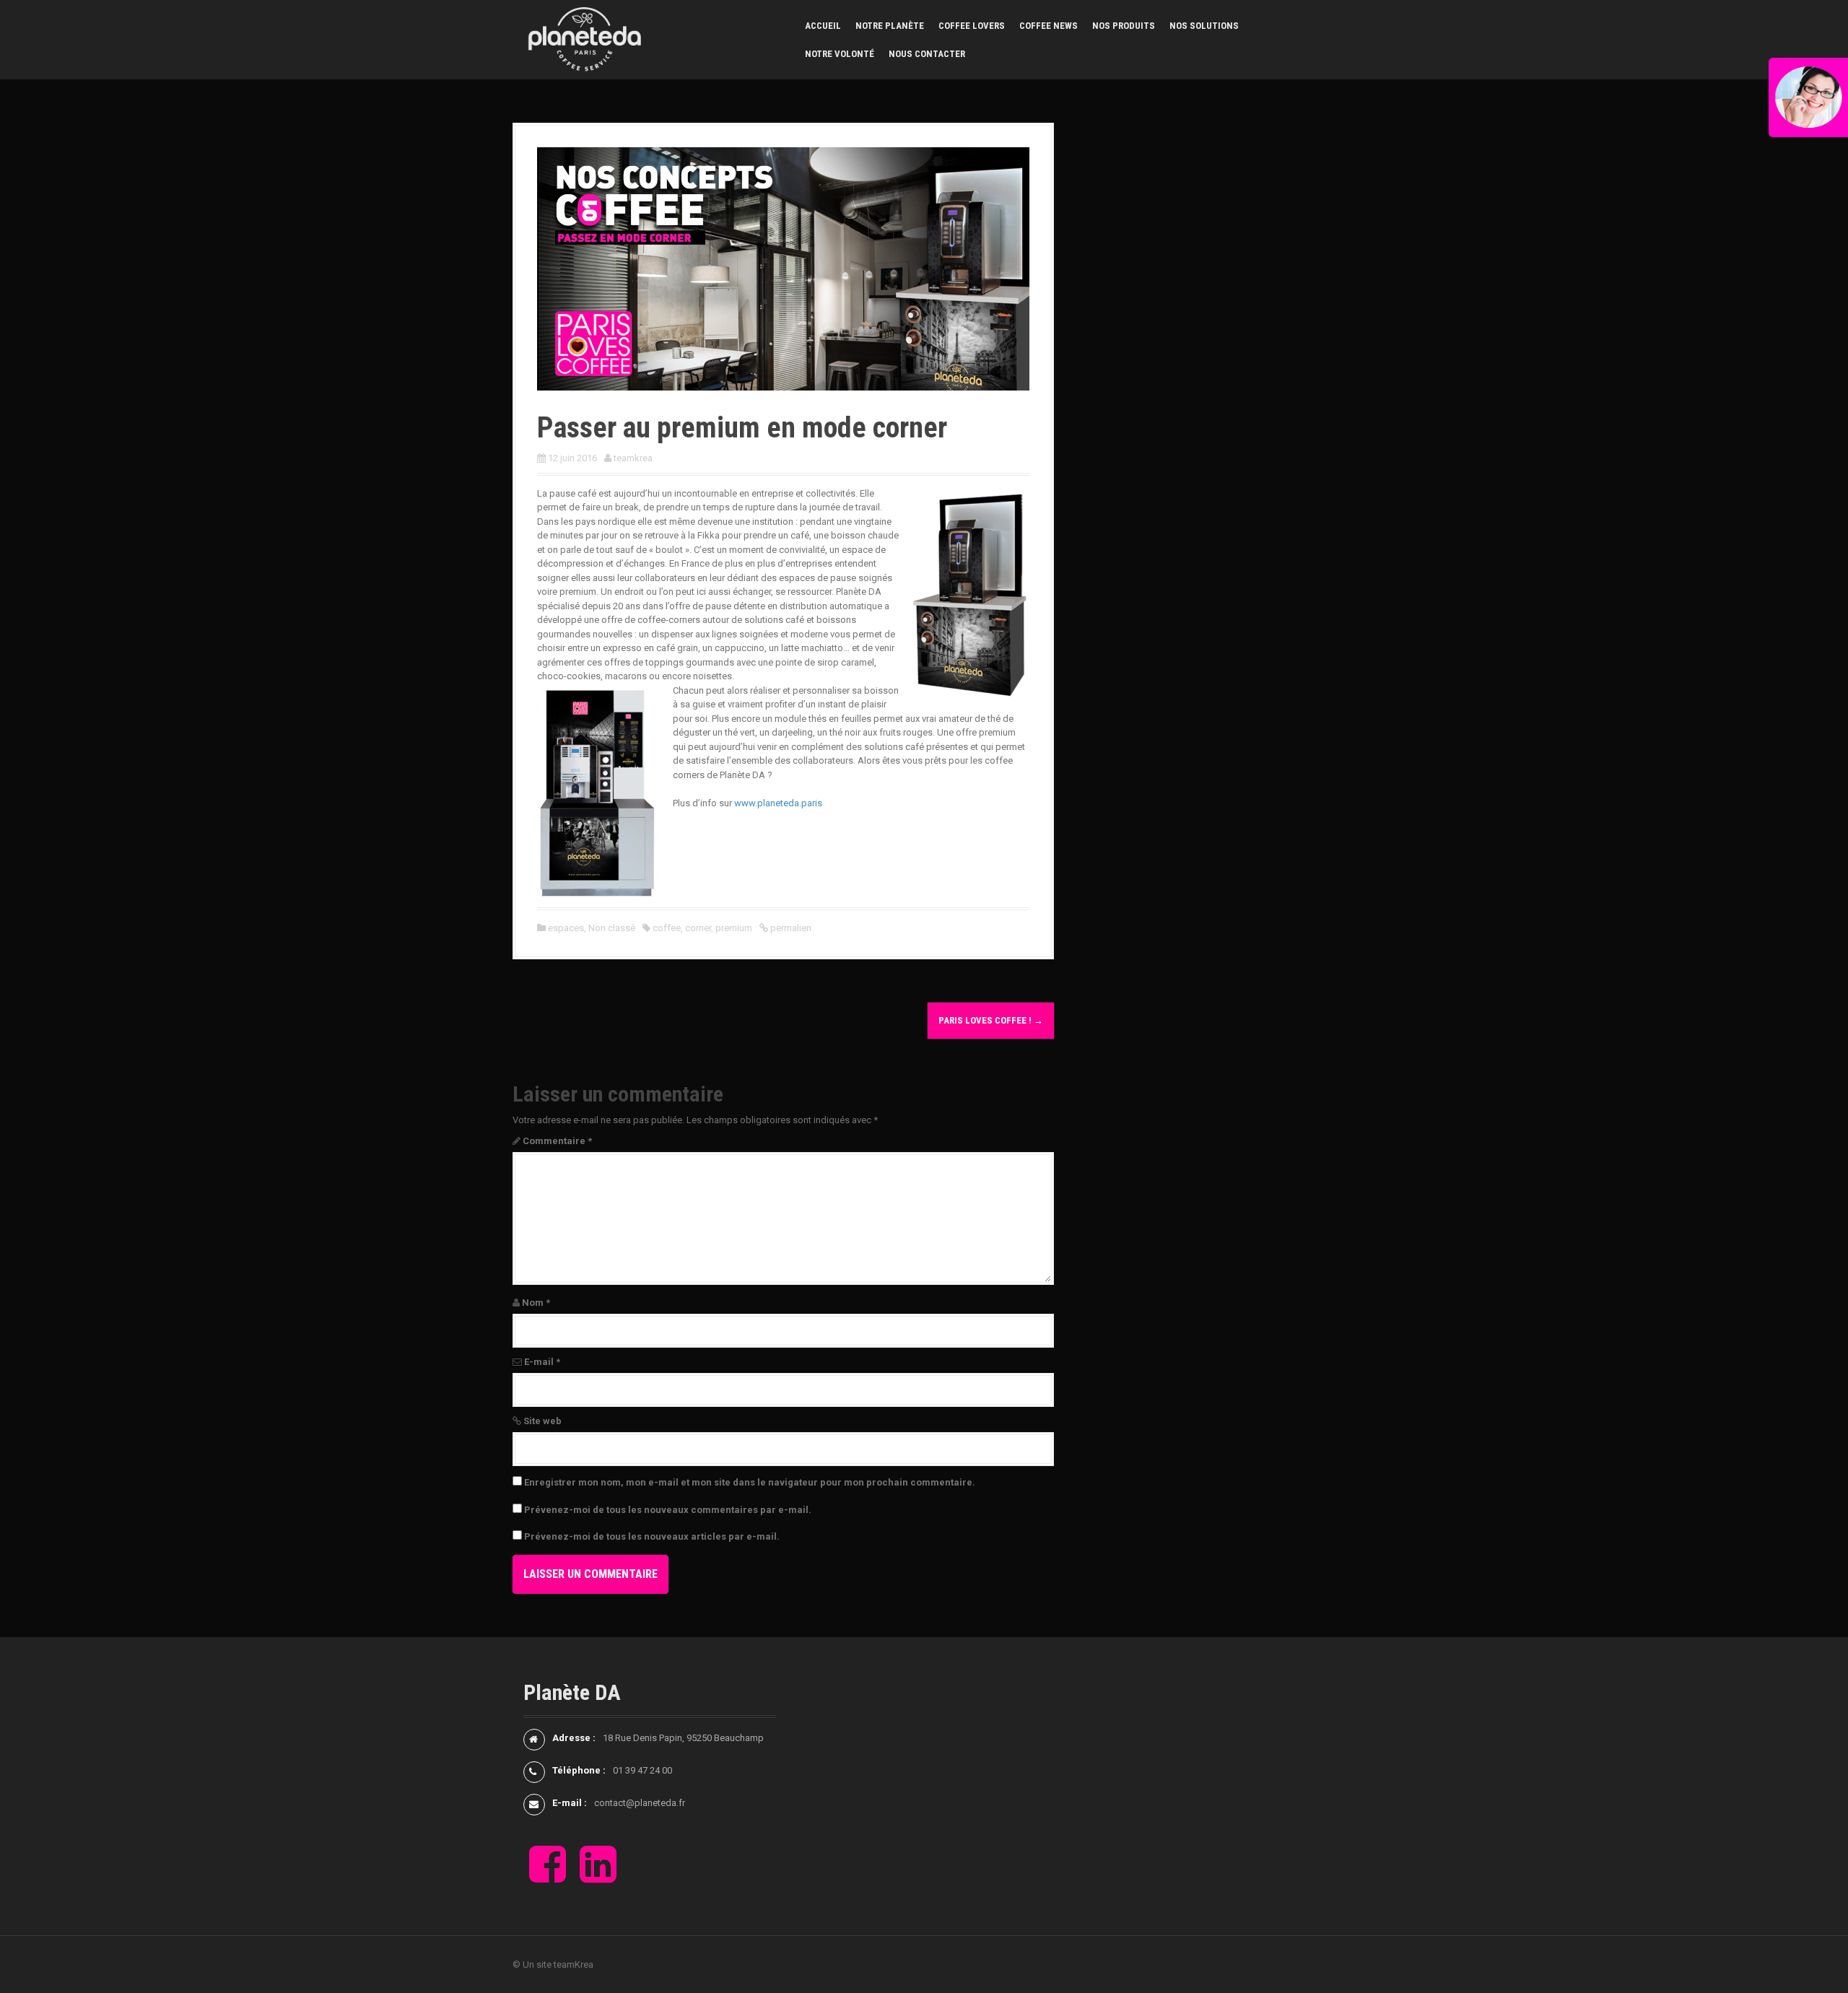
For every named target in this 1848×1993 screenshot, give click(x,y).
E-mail (542, 1362)
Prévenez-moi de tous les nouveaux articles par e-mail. (652, 1536)
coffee (667, 928)
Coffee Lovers (972, 26)
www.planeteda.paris (778, 803)
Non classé (612, 928)
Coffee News (1049, 26)
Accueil (823, 26)
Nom (536, 1303)
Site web (542, 1421)
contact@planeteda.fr (640, 1803)
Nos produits (1124, 26)
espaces (566, 928)
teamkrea (633, 458)
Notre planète (890, 26)
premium (734, 928)
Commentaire (557, 1141)
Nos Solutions (1204, 26)
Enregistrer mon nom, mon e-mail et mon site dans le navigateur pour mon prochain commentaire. (750, 1482)
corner (698, 928)
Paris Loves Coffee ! (991, 1020)
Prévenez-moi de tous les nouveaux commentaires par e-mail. (668, 1510)
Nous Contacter (927, 54)
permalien (790, 928)
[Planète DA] (585, 39)
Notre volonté (840, 54)
